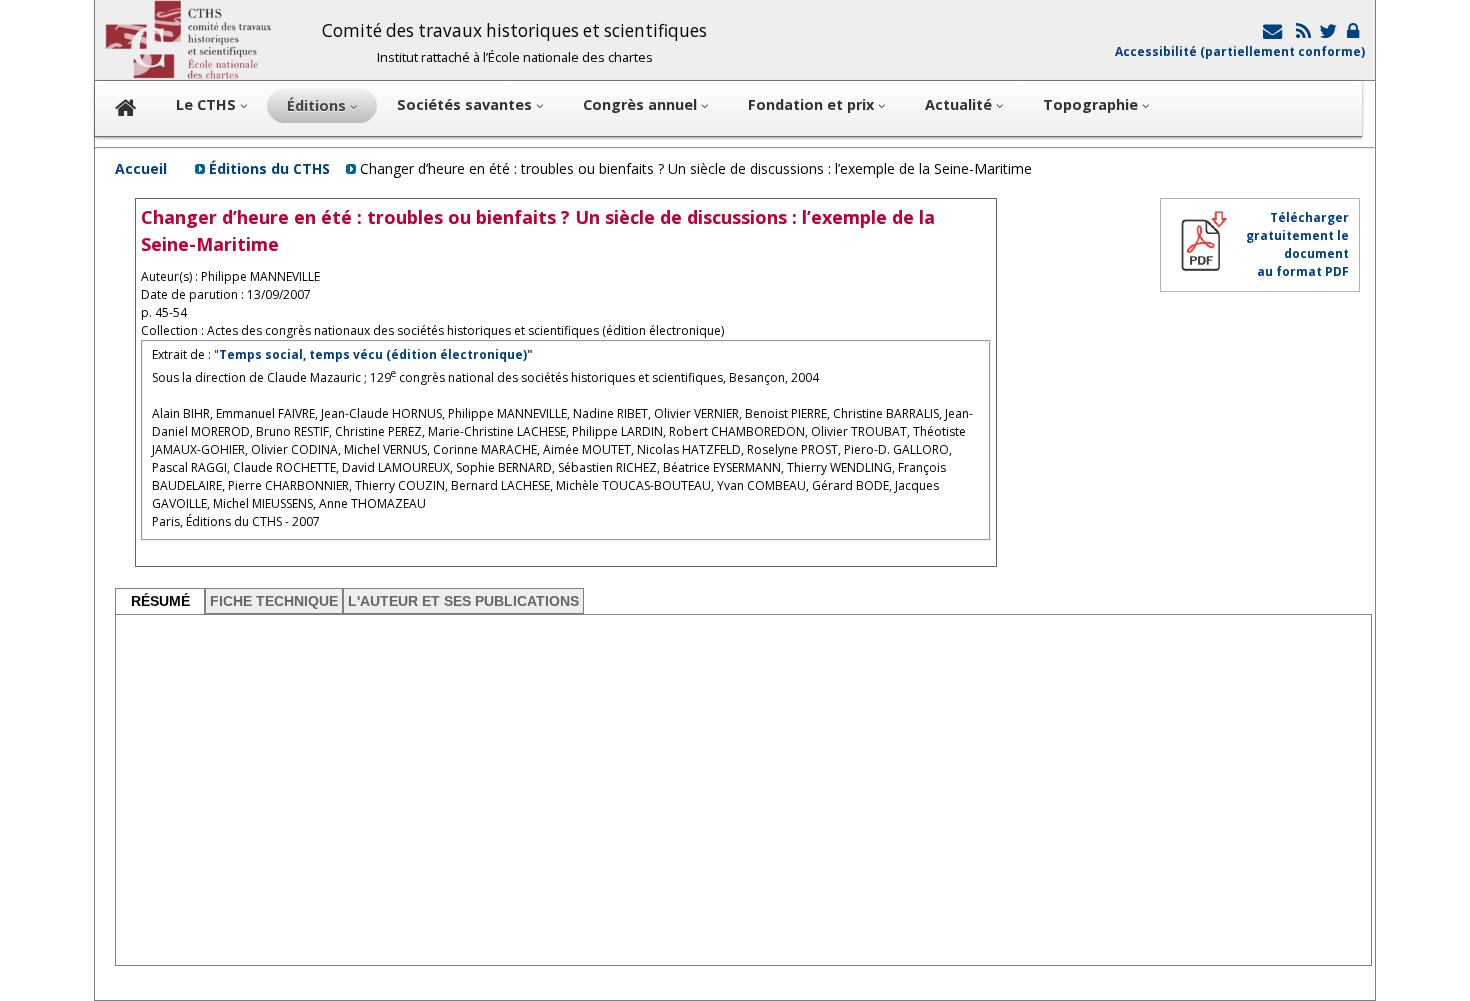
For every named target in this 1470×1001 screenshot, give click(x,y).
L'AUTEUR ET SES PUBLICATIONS (463, 601)
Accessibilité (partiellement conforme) (1240, 51)
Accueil (141, 168)
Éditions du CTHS (269, 168)
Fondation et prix (813, 104)
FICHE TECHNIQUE (274, 601)
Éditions (318, 105)
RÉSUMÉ (160, 601)
